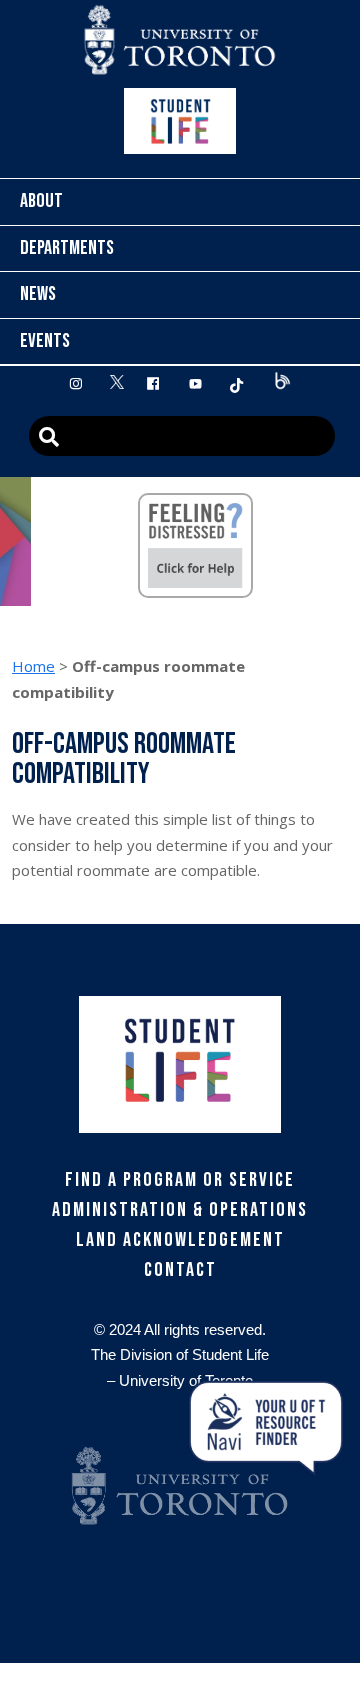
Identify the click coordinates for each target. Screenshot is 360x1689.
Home (33, 666)
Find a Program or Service (180, 1180)
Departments (67, 248)
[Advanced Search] (182, 436)
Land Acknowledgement (180, 1240)
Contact (180, 1270)
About (41, 201)
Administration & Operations (180, 1210)
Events (45, 341)
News (38, 294)
